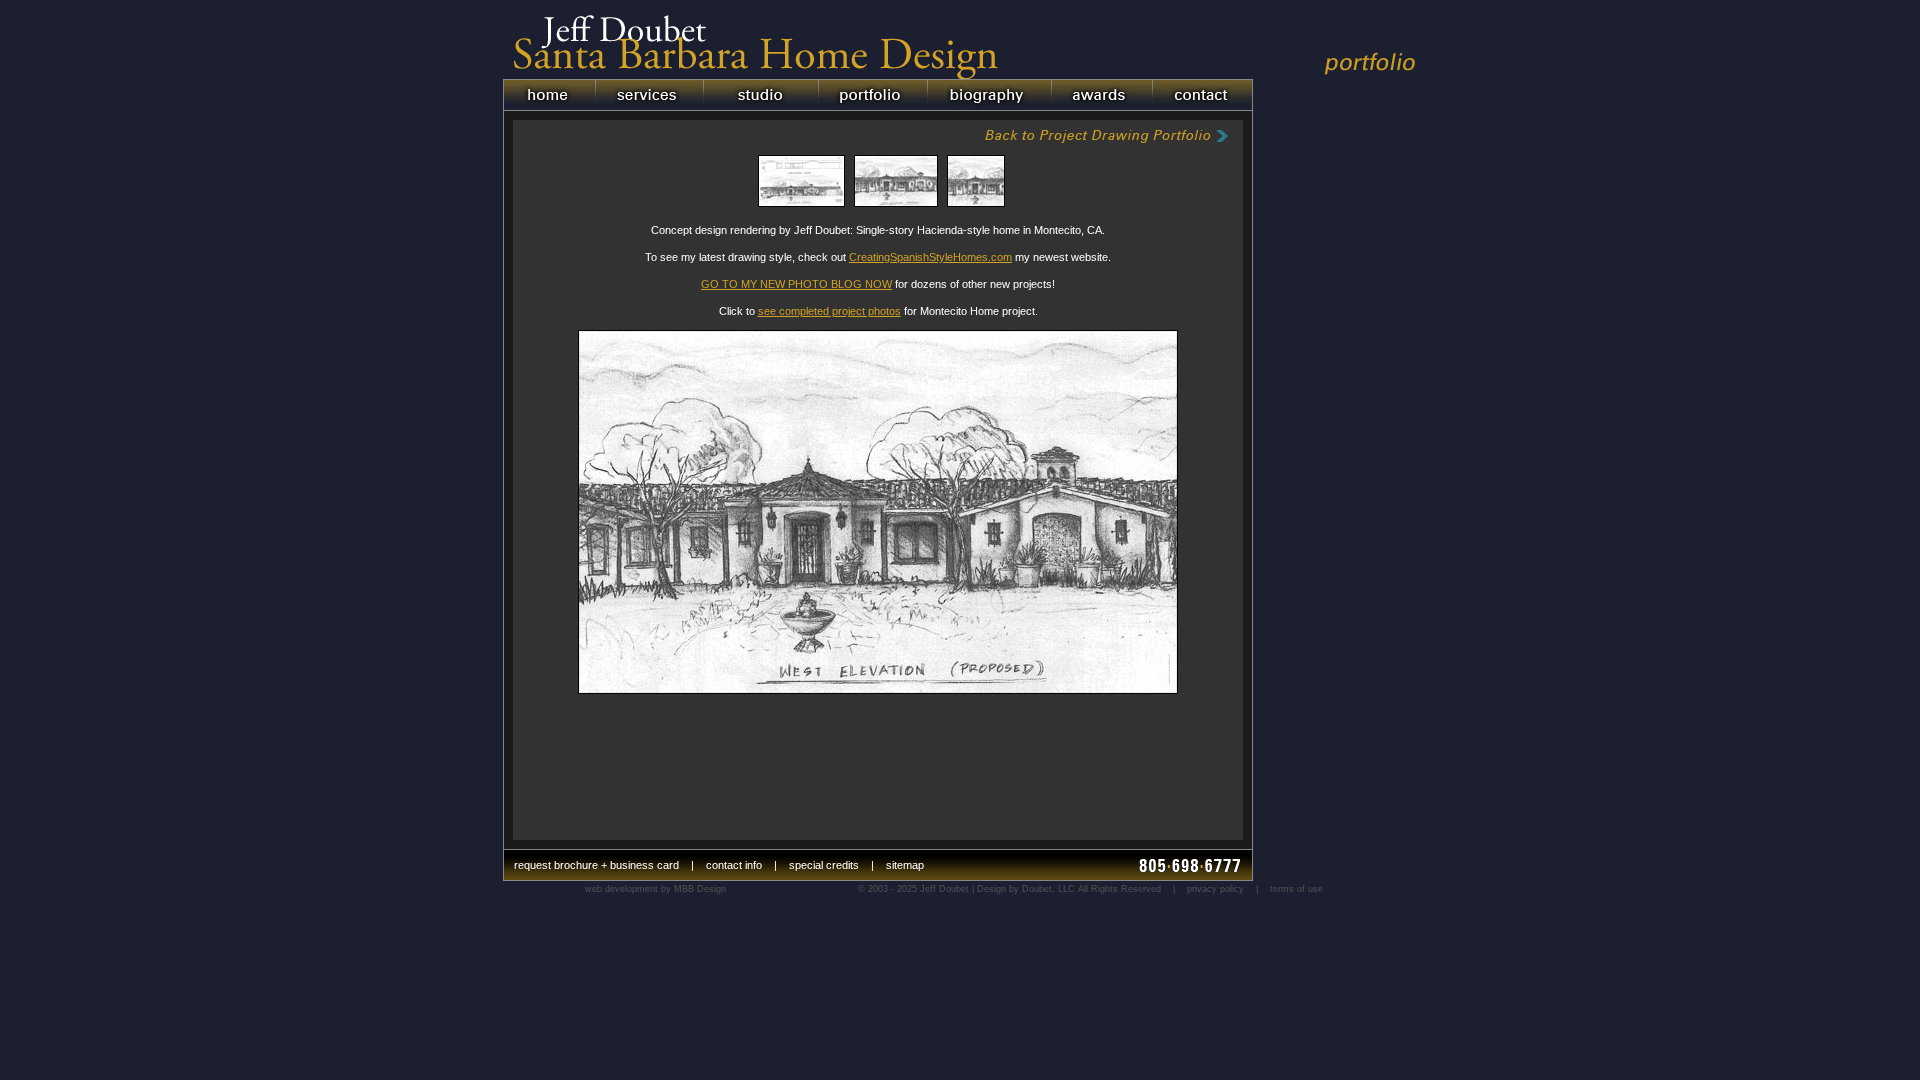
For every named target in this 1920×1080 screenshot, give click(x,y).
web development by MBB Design (655, 889)
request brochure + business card (596, 865)
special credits (824, 865)
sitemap (905, 865)
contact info (734, 865)
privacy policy (1215, 889)
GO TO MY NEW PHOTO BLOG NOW (796, 284)
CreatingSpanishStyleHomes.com (930, 257)
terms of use (1296, 889)
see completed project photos (829, 311)
